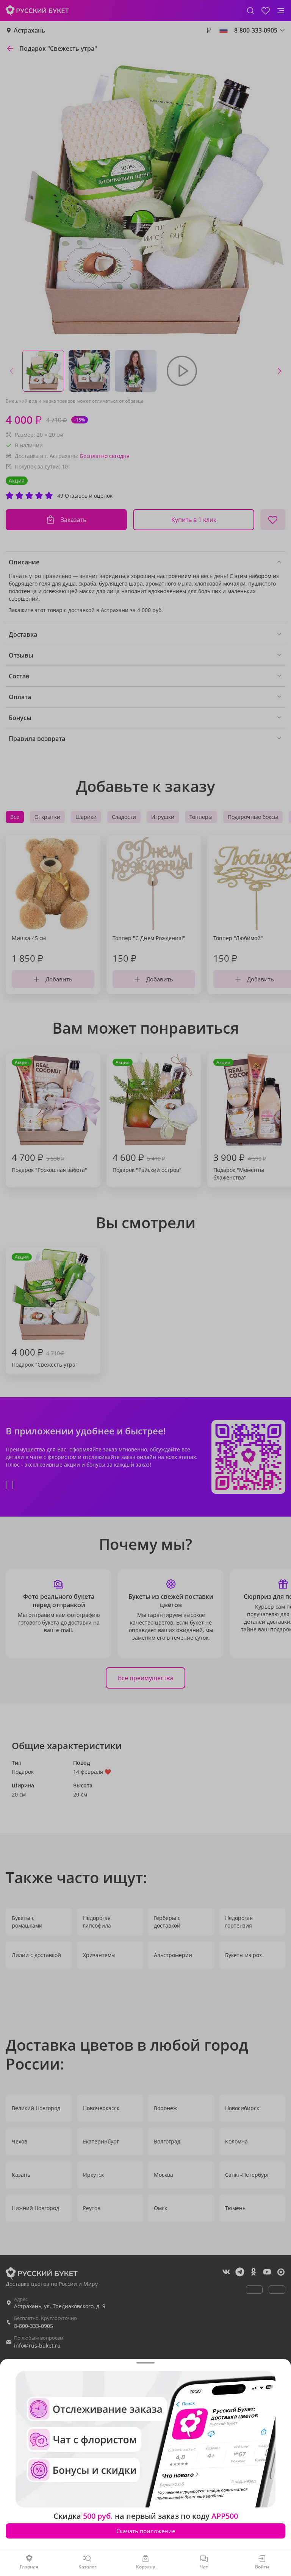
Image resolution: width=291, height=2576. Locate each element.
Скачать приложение (146, 2531)
